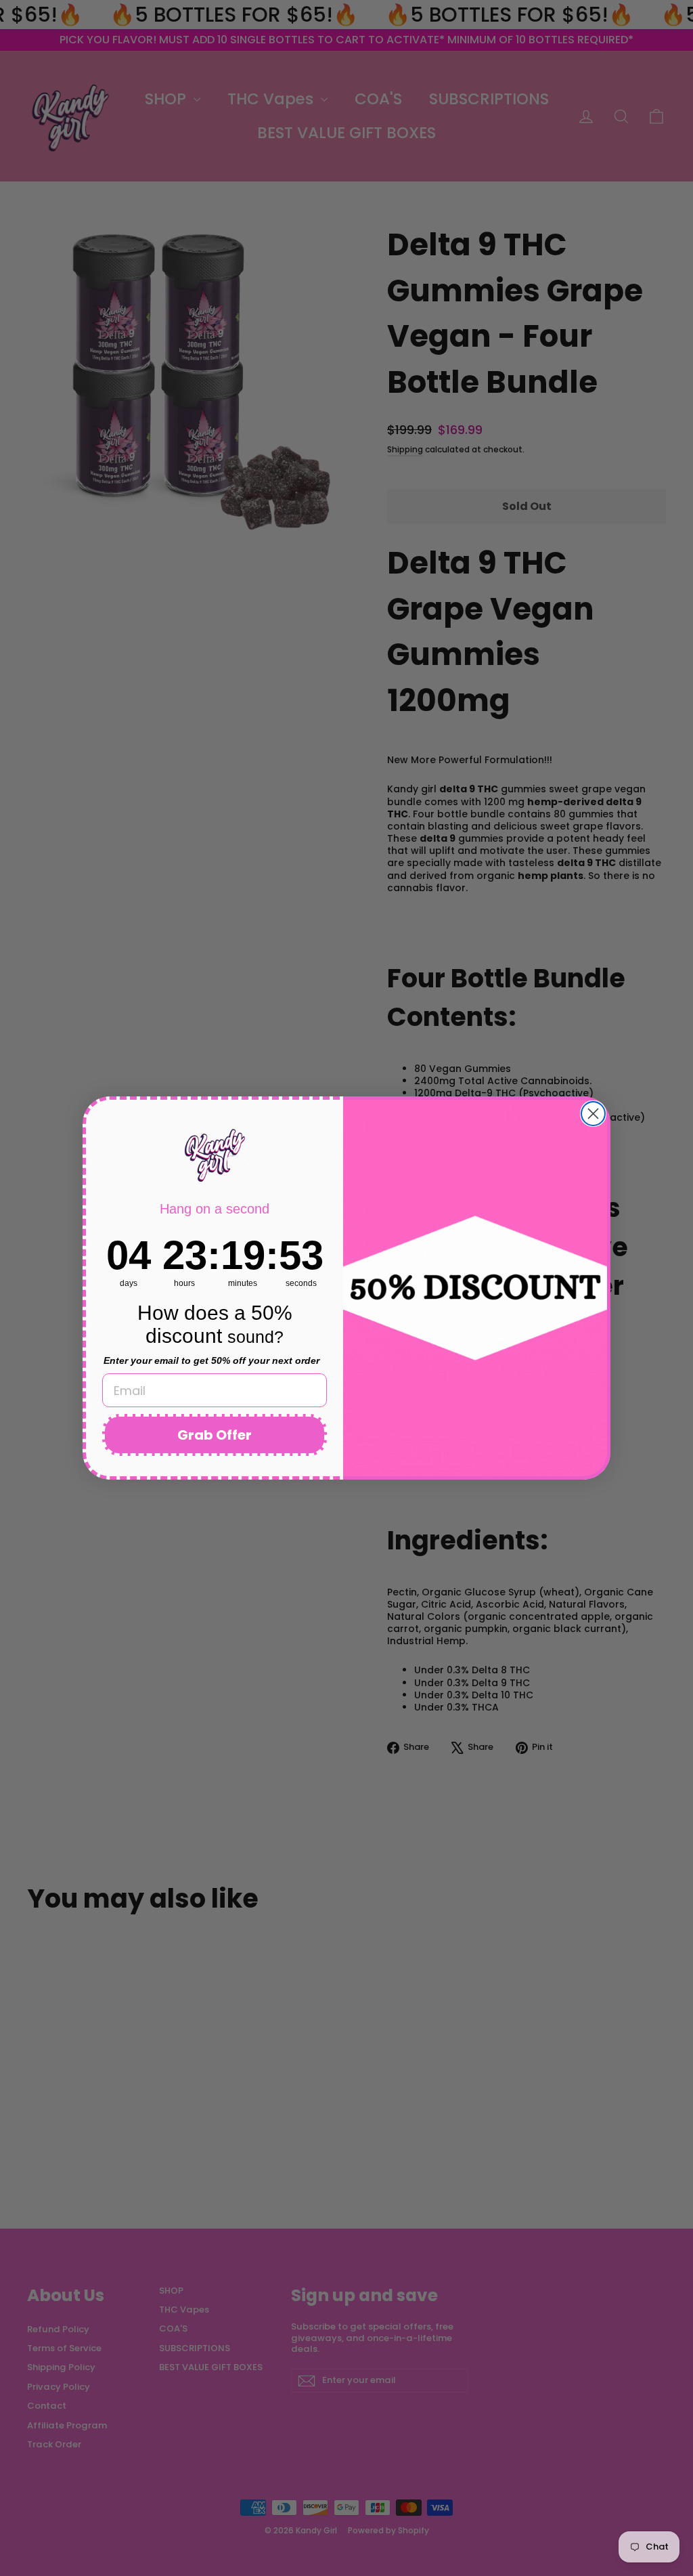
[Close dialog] (593, 1114)
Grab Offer (215, 1435)
